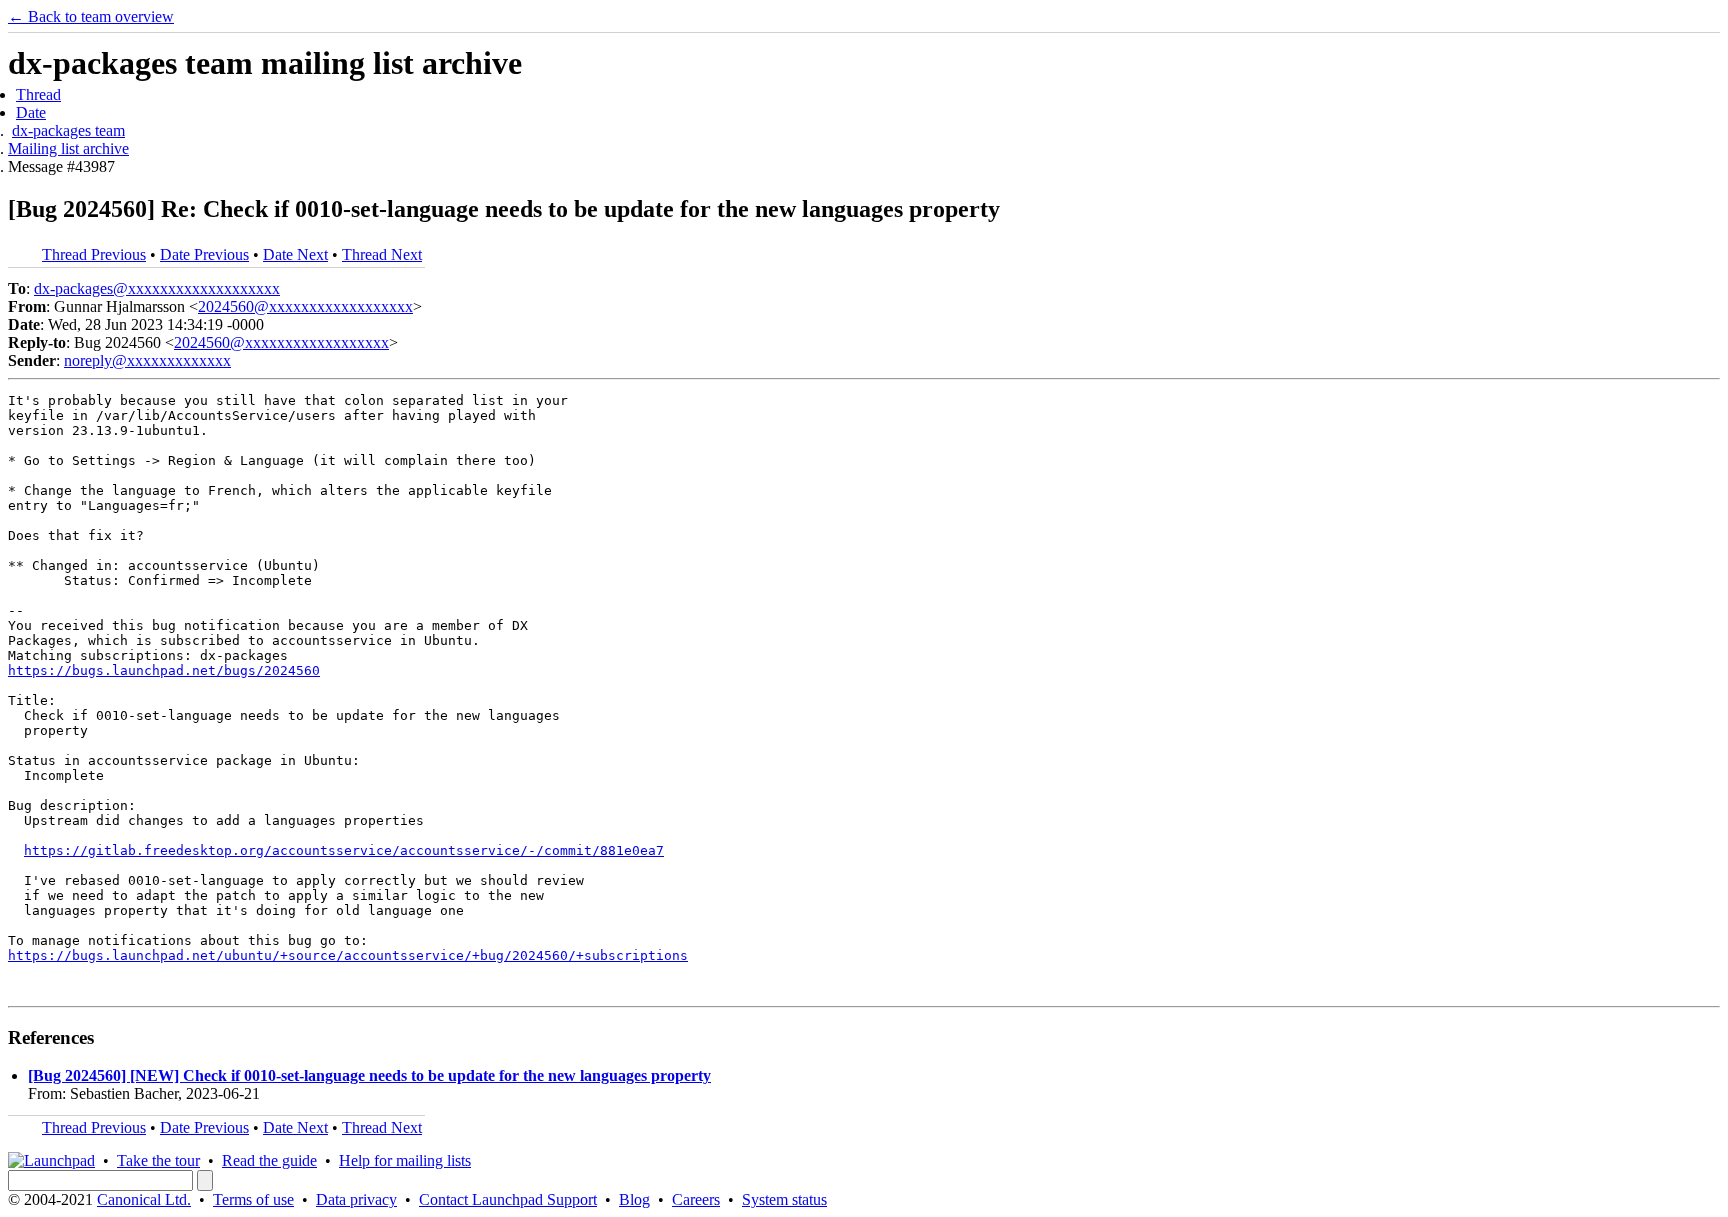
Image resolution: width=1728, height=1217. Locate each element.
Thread (38, 94)
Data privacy (356, 1199)
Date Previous (204, 254)
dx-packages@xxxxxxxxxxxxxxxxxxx (157, 288)
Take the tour (158, 1160)
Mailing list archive (68, 148)
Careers (696, 1199)
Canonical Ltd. (144, 1199)
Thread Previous (94, 254)
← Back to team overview (91, 16)
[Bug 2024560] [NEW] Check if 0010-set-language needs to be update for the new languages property (369, 1075)
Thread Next (382, 254)
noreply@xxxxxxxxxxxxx (147, 360)
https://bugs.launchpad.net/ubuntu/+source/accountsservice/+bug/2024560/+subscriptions (348, 955)
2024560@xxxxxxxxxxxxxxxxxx (305, 306)
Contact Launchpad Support (508, 1199)
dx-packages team (68, 130)
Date (31, 112)
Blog (634, 1199)
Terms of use (253, 1199)
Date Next (295, 254)
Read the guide (269, 1160)
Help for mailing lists (405, 1160)
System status (784, 1199)
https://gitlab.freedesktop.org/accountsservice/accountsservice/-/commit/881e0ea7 (344, 850)
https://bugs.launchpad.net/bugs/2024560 (164, 670)
